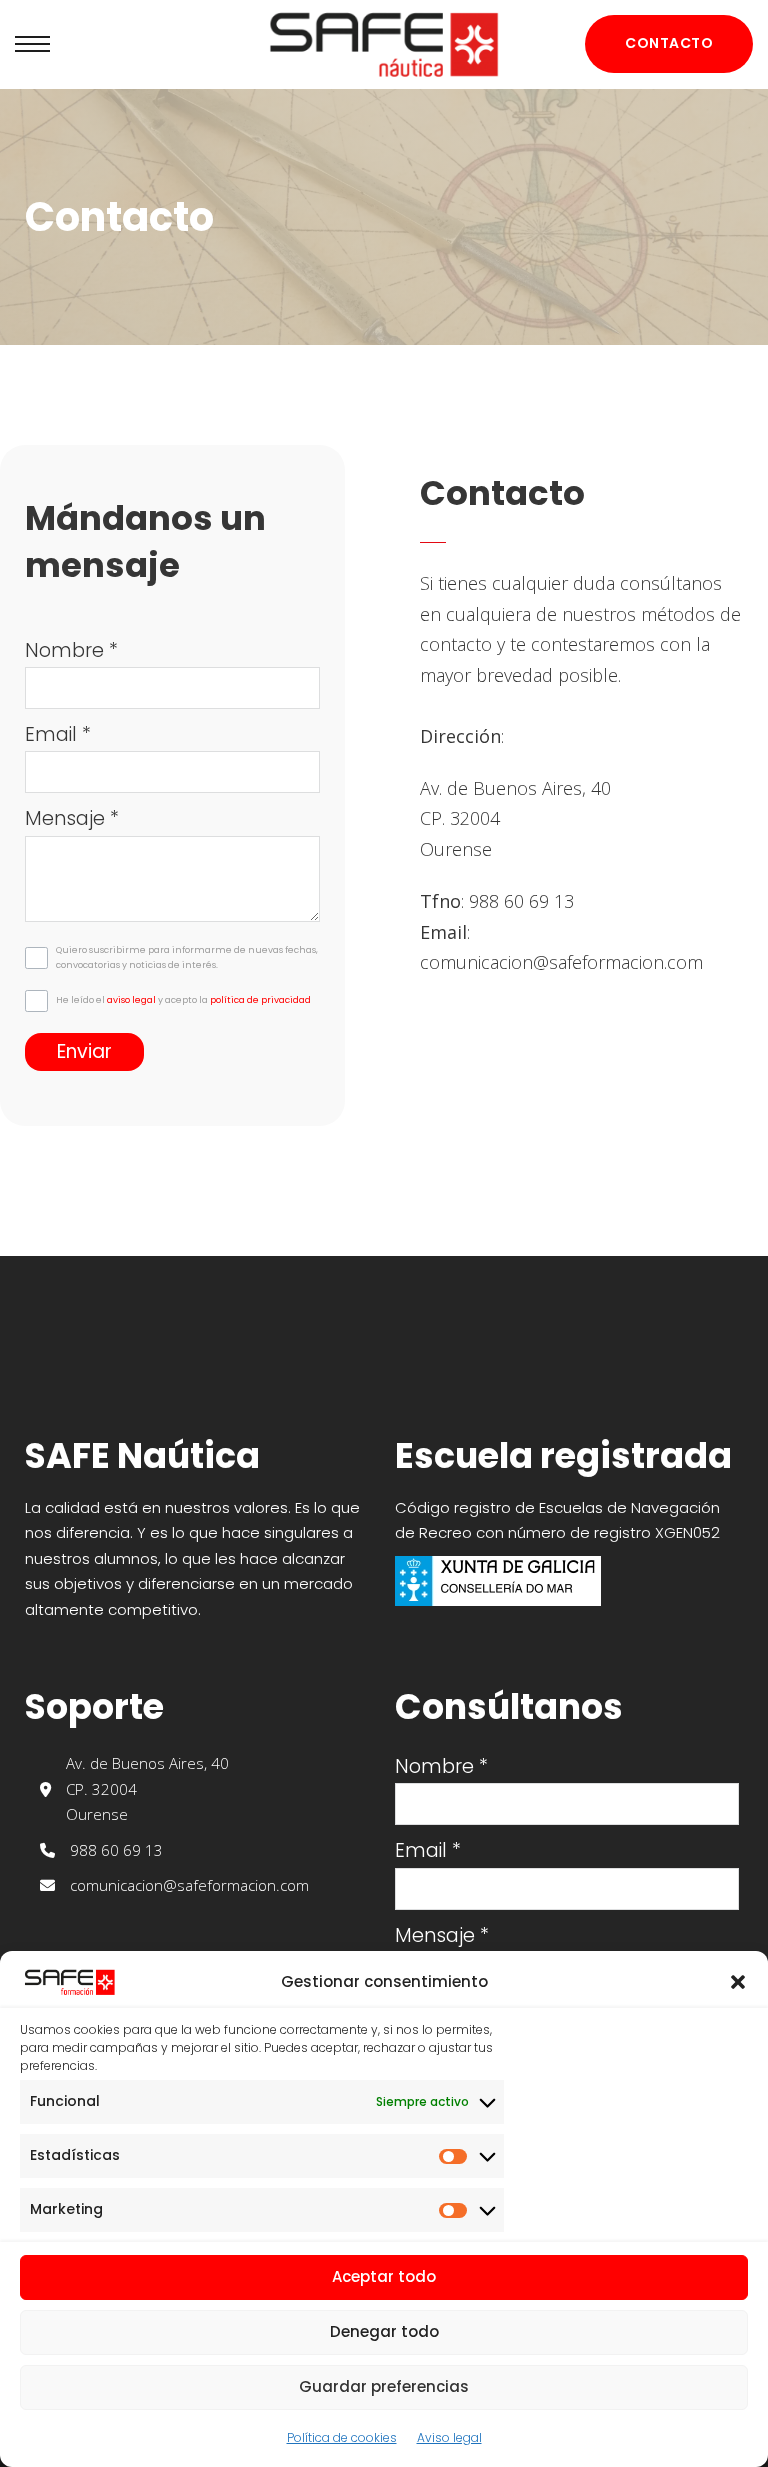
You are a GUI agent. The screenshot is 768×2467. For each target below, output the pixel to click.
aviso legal (131, 1000)
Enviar (84, 1051)
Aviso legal (449, 2437)
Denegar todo (384, 2331)
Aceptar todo (384, 2276)
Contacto (669, 43)
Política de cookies (342, 2437)
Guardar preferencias (384, 2386)
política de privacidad (260, 1000)
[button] (738, 1982)
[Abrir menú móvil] (32, 44)
